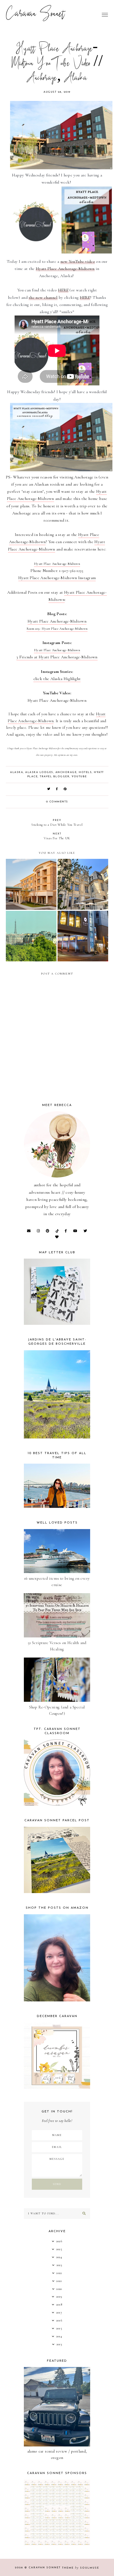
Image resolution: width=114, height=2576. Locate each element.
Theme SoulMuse (81, 2568)
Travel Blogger (55, 777)
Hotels (85, 772)
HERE (63, 290)
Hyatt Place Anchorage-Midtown (65, 269)
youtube (79, 777)
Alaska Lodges (39, 772)
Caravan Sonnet (35, 15)
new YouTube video (78, 261)
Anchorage (66, 772)
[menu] (105, 15)
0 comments (57, 802)
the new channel (43, 297)
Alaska (17, 772)
